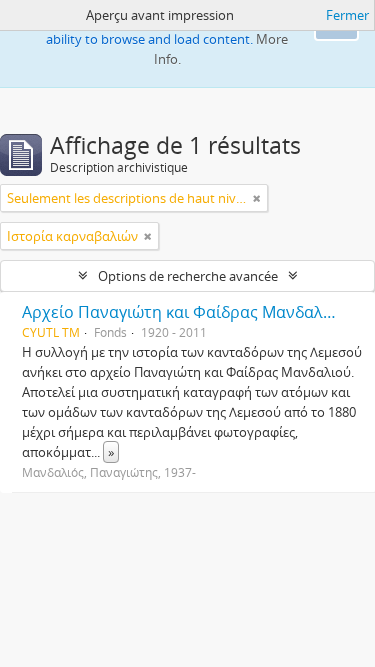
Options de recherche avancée (188, 276)
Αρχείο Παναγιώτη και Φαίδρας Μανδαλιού (185, 312)
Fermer (347, 15)
